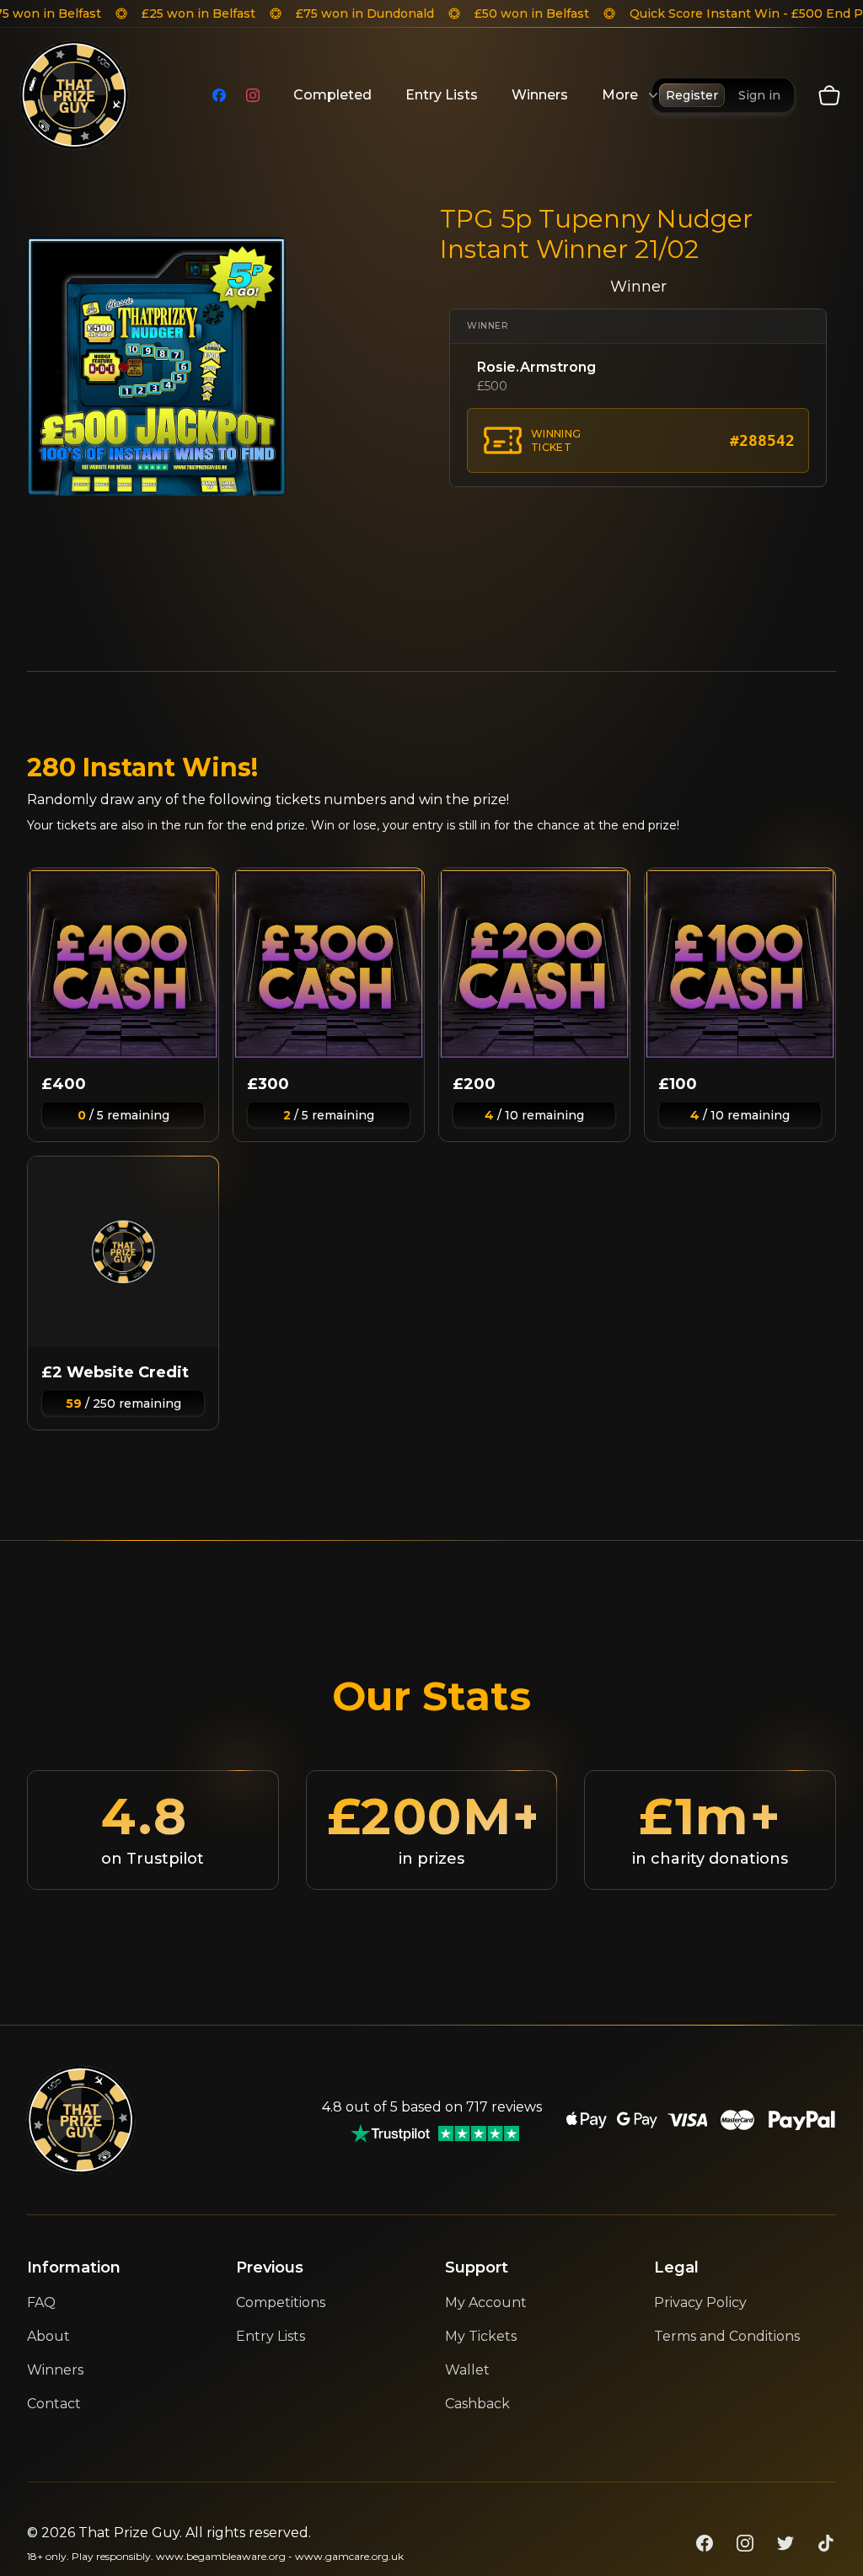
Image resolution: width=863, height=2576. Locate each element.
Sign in (759, 95)
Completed (332, 95)
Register (692, 95)
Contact (54, 2404)
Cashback (477, 2404)
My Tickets (481, 2336)
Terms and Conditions (727, 2336)
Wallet (467, 2370)
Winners (540, 95)
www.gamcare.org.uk (349, 2556)
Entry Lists (442, 95)
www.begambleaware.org (221, 2556)
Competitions (281, 2302)
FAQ (41, 2302)
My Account (486, 2302)
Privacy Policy (700, 2302)
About (48, 2336)
